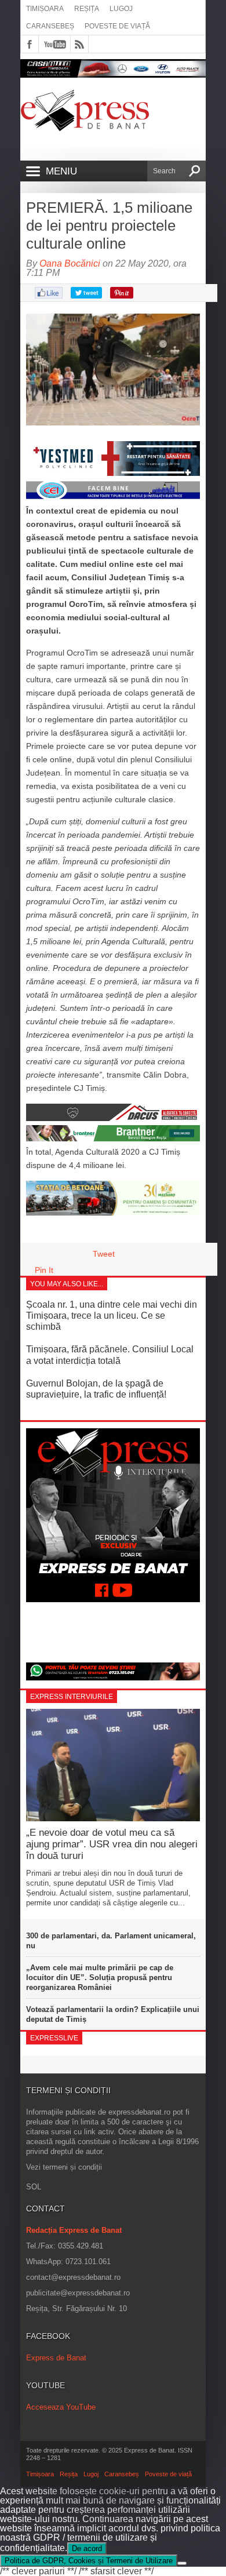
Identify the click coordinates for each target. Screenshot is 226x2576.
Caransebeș (50, 26)
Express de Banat (56, 2358)
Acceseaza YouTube (61, 2407)
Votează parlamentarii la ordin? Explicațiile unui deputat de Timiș (113, 2014)
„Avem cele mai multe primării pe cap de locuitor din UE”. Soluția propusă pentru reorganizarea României (100, 1978)
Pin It (44, 1270)
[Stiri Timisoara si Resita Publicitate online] (113, 1118)
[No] (182, 2563)
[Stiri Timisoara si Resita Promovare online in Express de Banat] (113, 1213)
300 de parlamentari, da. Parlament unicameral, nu (111, 1941)
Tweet (104, 1254)
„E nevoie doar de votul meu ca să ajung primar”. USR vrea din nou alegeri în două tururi (112, 1844)
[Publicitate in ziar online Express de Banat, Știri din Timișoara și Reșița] (113, 497)
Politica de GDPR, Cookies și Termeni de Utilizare (89, 2561)
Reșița (87, 9)
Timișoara (45, 9)
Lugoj (121, 9)
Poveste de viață (117, 26)
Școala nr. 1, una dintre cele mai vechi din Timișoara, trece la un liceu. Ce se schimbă (112, 1316)
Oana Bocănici (70, 263)
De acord (87, 2548)
